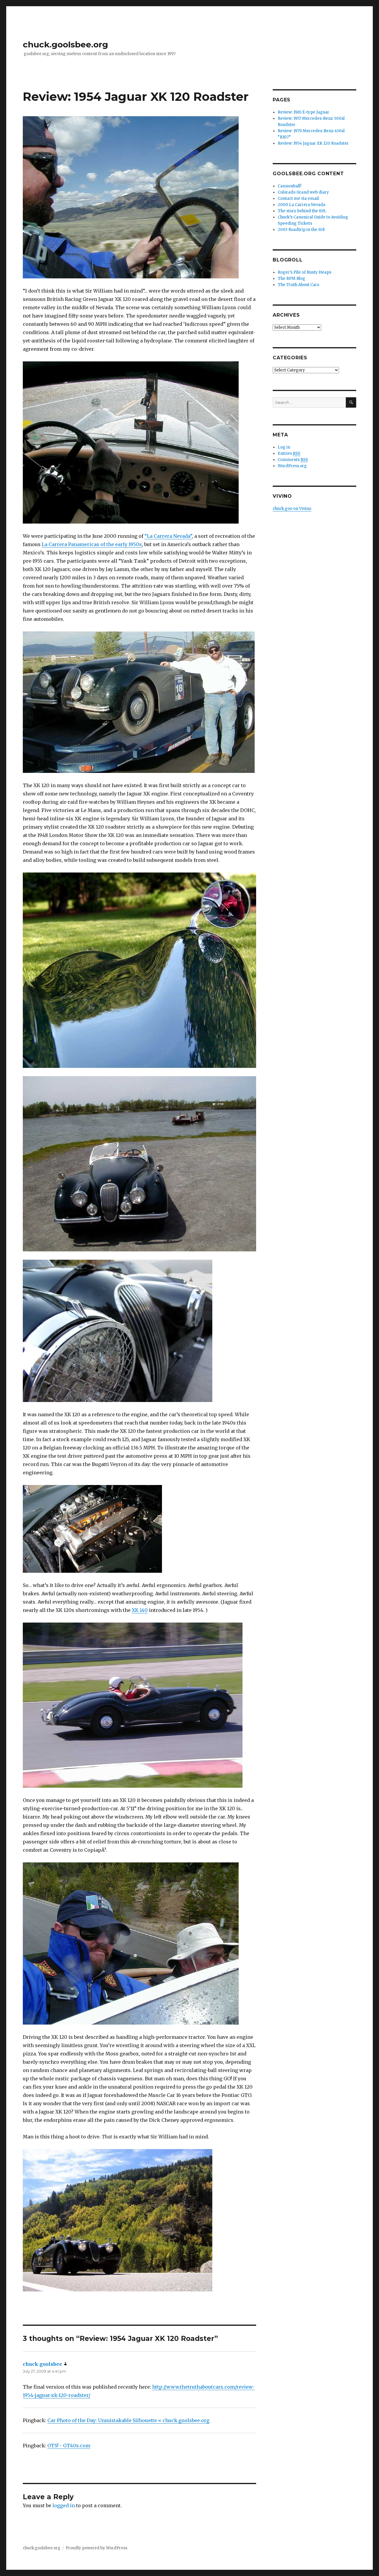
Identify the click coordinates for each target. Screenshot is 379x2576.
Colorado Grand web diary (303, 192)
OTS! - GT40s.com (69, 2446)
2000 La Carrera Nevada (302, 205)
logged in (64, 2505)
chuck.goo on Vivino (292, 509)
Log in (284, 447)
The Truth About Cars (298, 285)
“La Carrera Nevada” (168, 536)
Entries (289, 453)
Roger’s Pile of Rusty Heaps (305, 272)
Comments (293, 460)
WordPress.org (292, 466)
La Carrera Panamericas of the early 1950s (92, 544)
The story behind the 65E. (302, 211)
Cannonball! (289, 186)
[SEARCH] (351, 402)
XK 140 (140, 1610)
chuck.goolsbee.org (65, 44)
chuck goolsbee (42, 2364)
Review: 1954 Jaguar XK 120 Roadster (313, 143)
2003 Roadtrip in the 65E (301, 230)
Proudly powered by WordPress (97, 2548)
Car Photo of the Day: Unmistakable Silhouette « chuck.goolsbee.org (128, 2420)
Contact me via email (298, 198)
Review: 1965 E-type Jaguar (303, 112)
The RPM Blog (292, 279)
